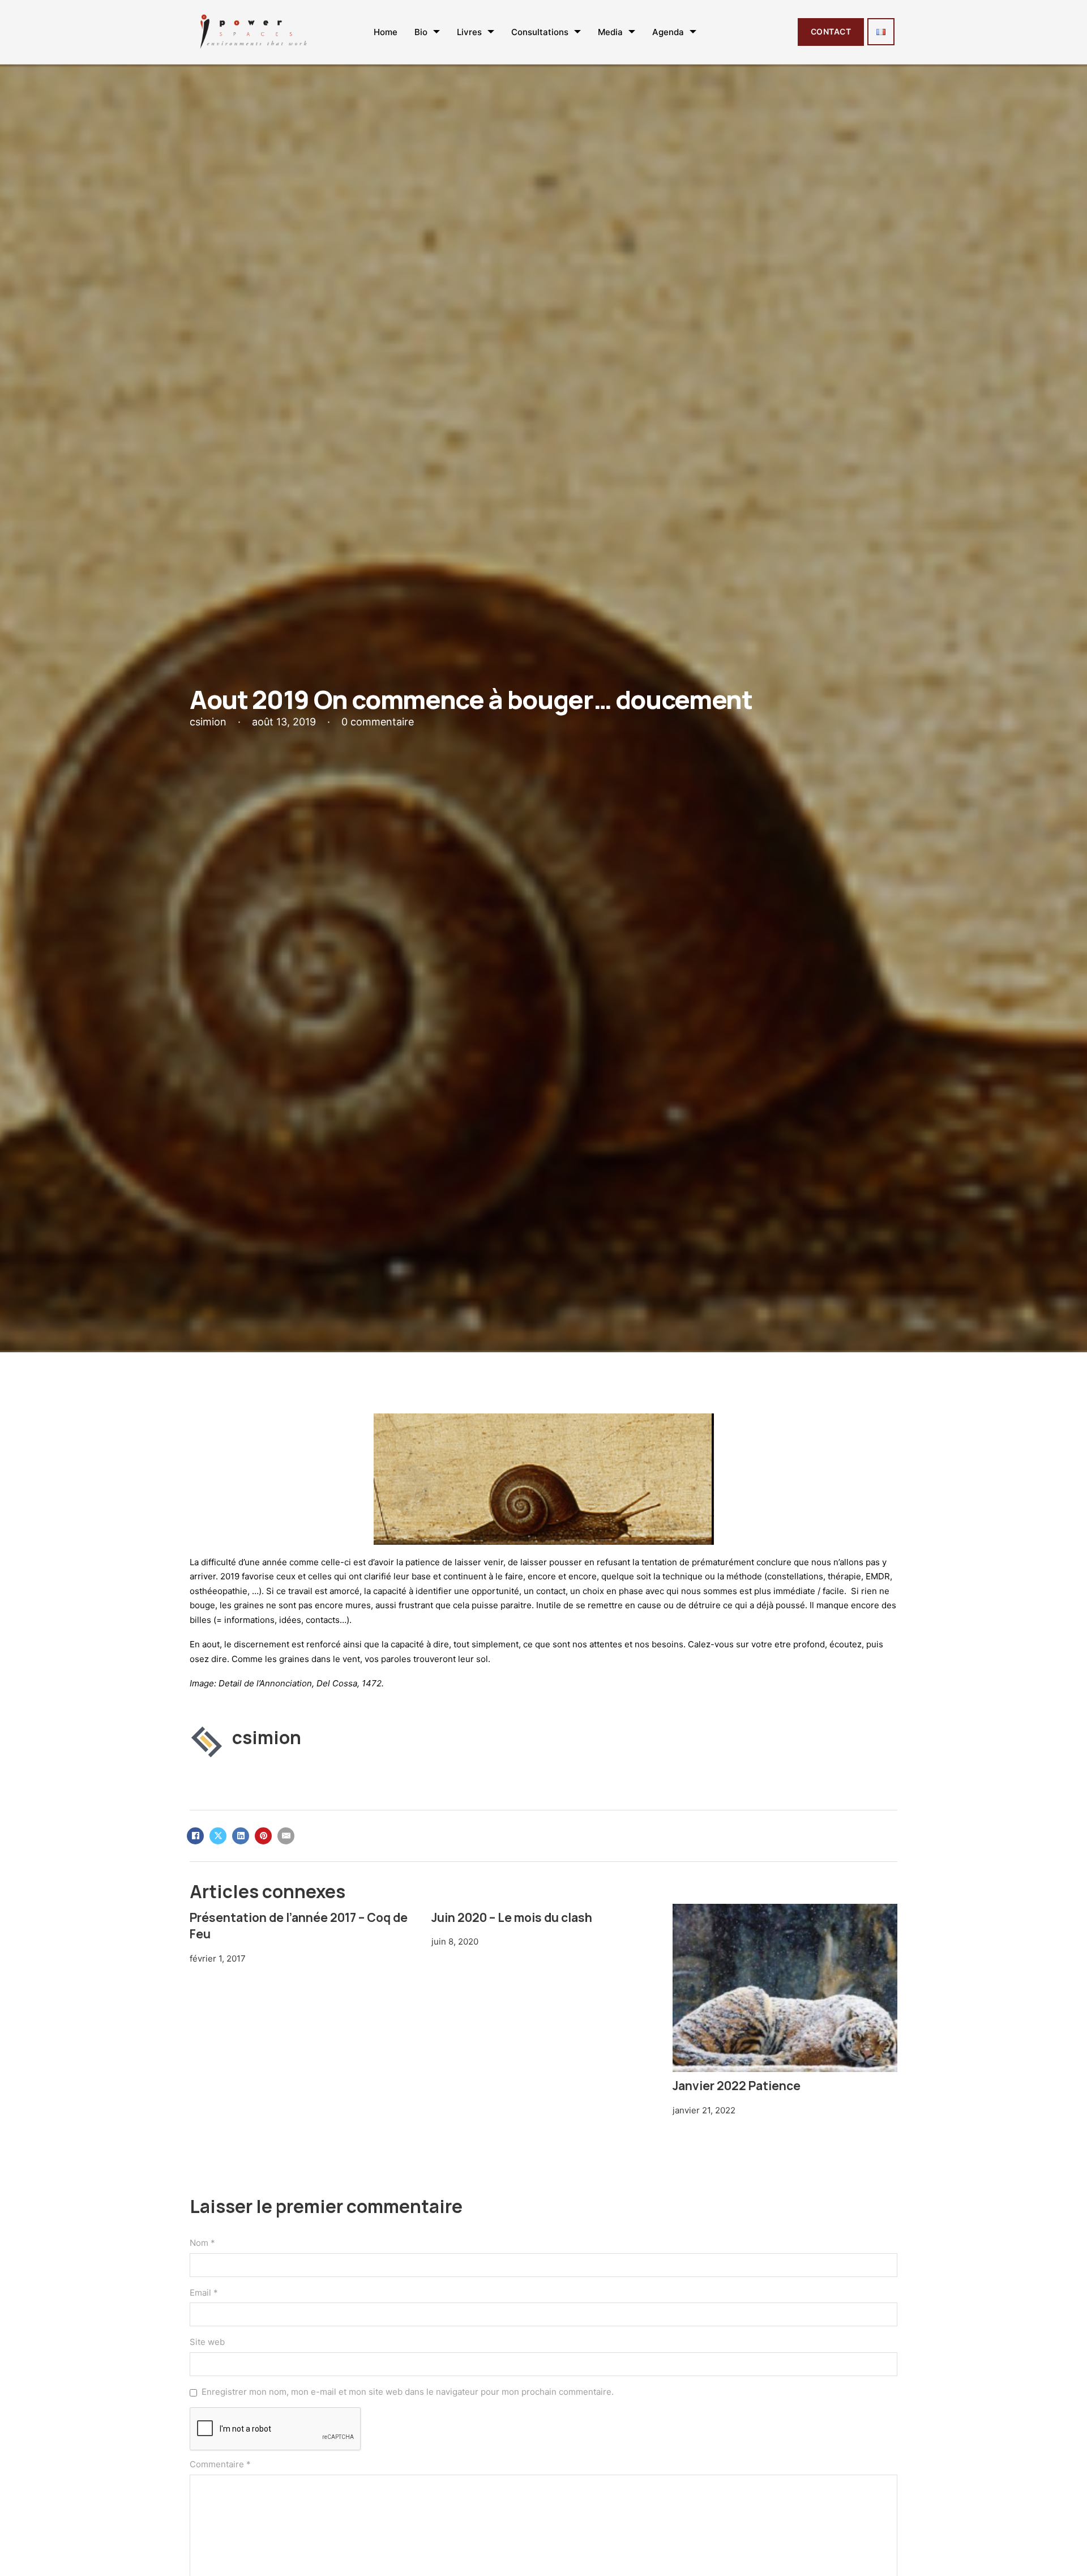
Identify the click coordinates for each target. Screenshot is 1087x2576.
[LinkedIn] (241, 1836)
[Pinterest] (263, 1836)
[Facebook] (195, 1836)
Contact (831, 31)
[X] (218, 1836)
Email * (204, 2293)
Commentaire (220, 2464)
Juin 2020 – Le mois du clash (512, 1917)
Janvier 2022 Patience (737, 2086)
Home (386, 32)
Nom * (202, 2243)
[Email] (286, 1836)
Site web (207, 2342)
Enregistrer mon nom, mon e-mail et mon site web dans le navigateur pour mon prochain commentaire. (408, 2392)
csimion (267, 1737)
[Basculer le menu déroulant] (436, 32)
